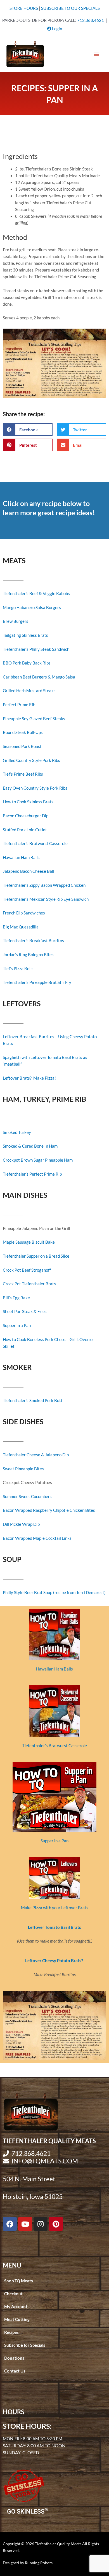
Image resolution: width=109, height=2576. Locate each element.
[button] (28, 430)
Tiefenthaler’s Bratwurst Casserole (35, 844)
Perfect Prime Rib (19, 705)
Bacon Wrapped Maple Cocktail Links (37, 1538)
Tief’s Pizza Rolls (18, 969)
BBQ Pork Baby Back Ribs (27, 663)
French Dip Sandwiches (24, 913)
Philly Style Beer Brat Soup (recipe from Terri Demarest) (54, 1593)
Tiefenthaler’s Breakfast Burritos (33, 941)
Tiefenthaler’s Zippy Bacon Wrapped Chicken (44, 885)
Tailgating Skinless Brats (25, 635)
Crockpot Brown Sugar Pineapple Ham (38, 1160)
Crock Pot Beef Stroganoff (27, 1270)
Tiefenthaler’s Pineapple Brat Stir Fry (37, 982)
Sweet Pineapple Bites (23, 1469)
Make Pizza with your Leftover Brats (55, 1908)
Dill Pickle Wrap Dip (21, 1524)
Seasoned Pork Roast (22, 746)
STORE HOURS (24, 8)
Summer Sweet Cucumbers (27, 1497)
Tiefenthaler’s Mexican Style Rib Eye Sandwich (46, 899)
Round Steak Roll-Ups (23, 732)
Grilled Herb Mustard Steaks (29, 691)
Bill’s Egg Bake (16, 1298)
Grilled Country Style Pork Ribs (31, 760)
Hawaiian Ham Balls (21, 858)
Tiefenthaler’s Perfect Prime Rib (32, 1174)
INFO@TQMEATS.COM (45, 2161)
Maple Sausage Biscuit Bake (29, 1242)
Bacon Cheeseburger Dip (26, 816)
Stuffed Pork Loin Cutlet (25, 830)
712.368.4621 (91, 20)
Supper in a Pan (17, 1326)
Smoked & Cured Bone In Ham (30, 1146)
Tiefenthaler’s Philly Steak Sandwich (36, 649)
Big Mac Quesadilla (21, 927)
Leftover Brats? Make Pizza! (29, 1078)
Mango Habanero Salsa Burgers (32, 608)
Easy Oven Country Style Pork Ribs (35, 788)
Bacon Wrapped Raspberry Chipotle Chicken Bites (49, 1510)
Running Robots (39, 2563)
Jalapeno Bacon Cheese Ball (29, 871)
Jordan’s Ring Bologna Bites (28, 955)
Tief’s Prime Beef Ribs (23, 774)
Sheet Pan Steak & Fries (25, 1312)
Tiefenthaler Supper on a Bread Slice (36, 1256)
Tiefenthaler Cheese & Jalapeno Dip (36, 1455)
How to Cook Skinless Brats (28, 802)
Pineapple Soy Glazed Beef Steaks (34, 719)
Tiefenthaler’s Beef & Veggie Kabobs (36, 594)
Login (57, 29)
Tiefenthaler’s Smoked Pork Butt (33, 1401)
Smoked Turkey (17, 1132)
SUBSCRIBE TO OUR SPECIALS (70, 8)
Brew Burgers (16, 621)
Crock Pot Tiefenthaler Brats (29, 1284)
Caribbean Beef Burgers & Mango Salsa (39, 677)
